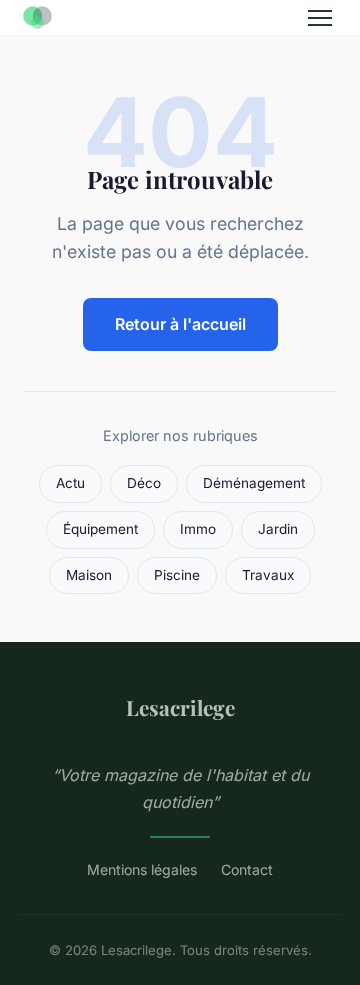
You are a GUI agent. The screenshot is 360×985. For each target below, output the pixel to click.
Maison (89, 575)
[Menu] (320, 18)
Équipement (100, 529)
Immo (198, 529)
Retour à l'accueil (180, 324)
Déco (144, 483)
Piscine (177, 575)
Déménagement (254, 483)
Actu (70, 483)
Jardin (278, 529)
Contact (247, 869)
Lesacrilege (180, 707)
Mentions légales (142, 869)
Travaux (268, 575)
